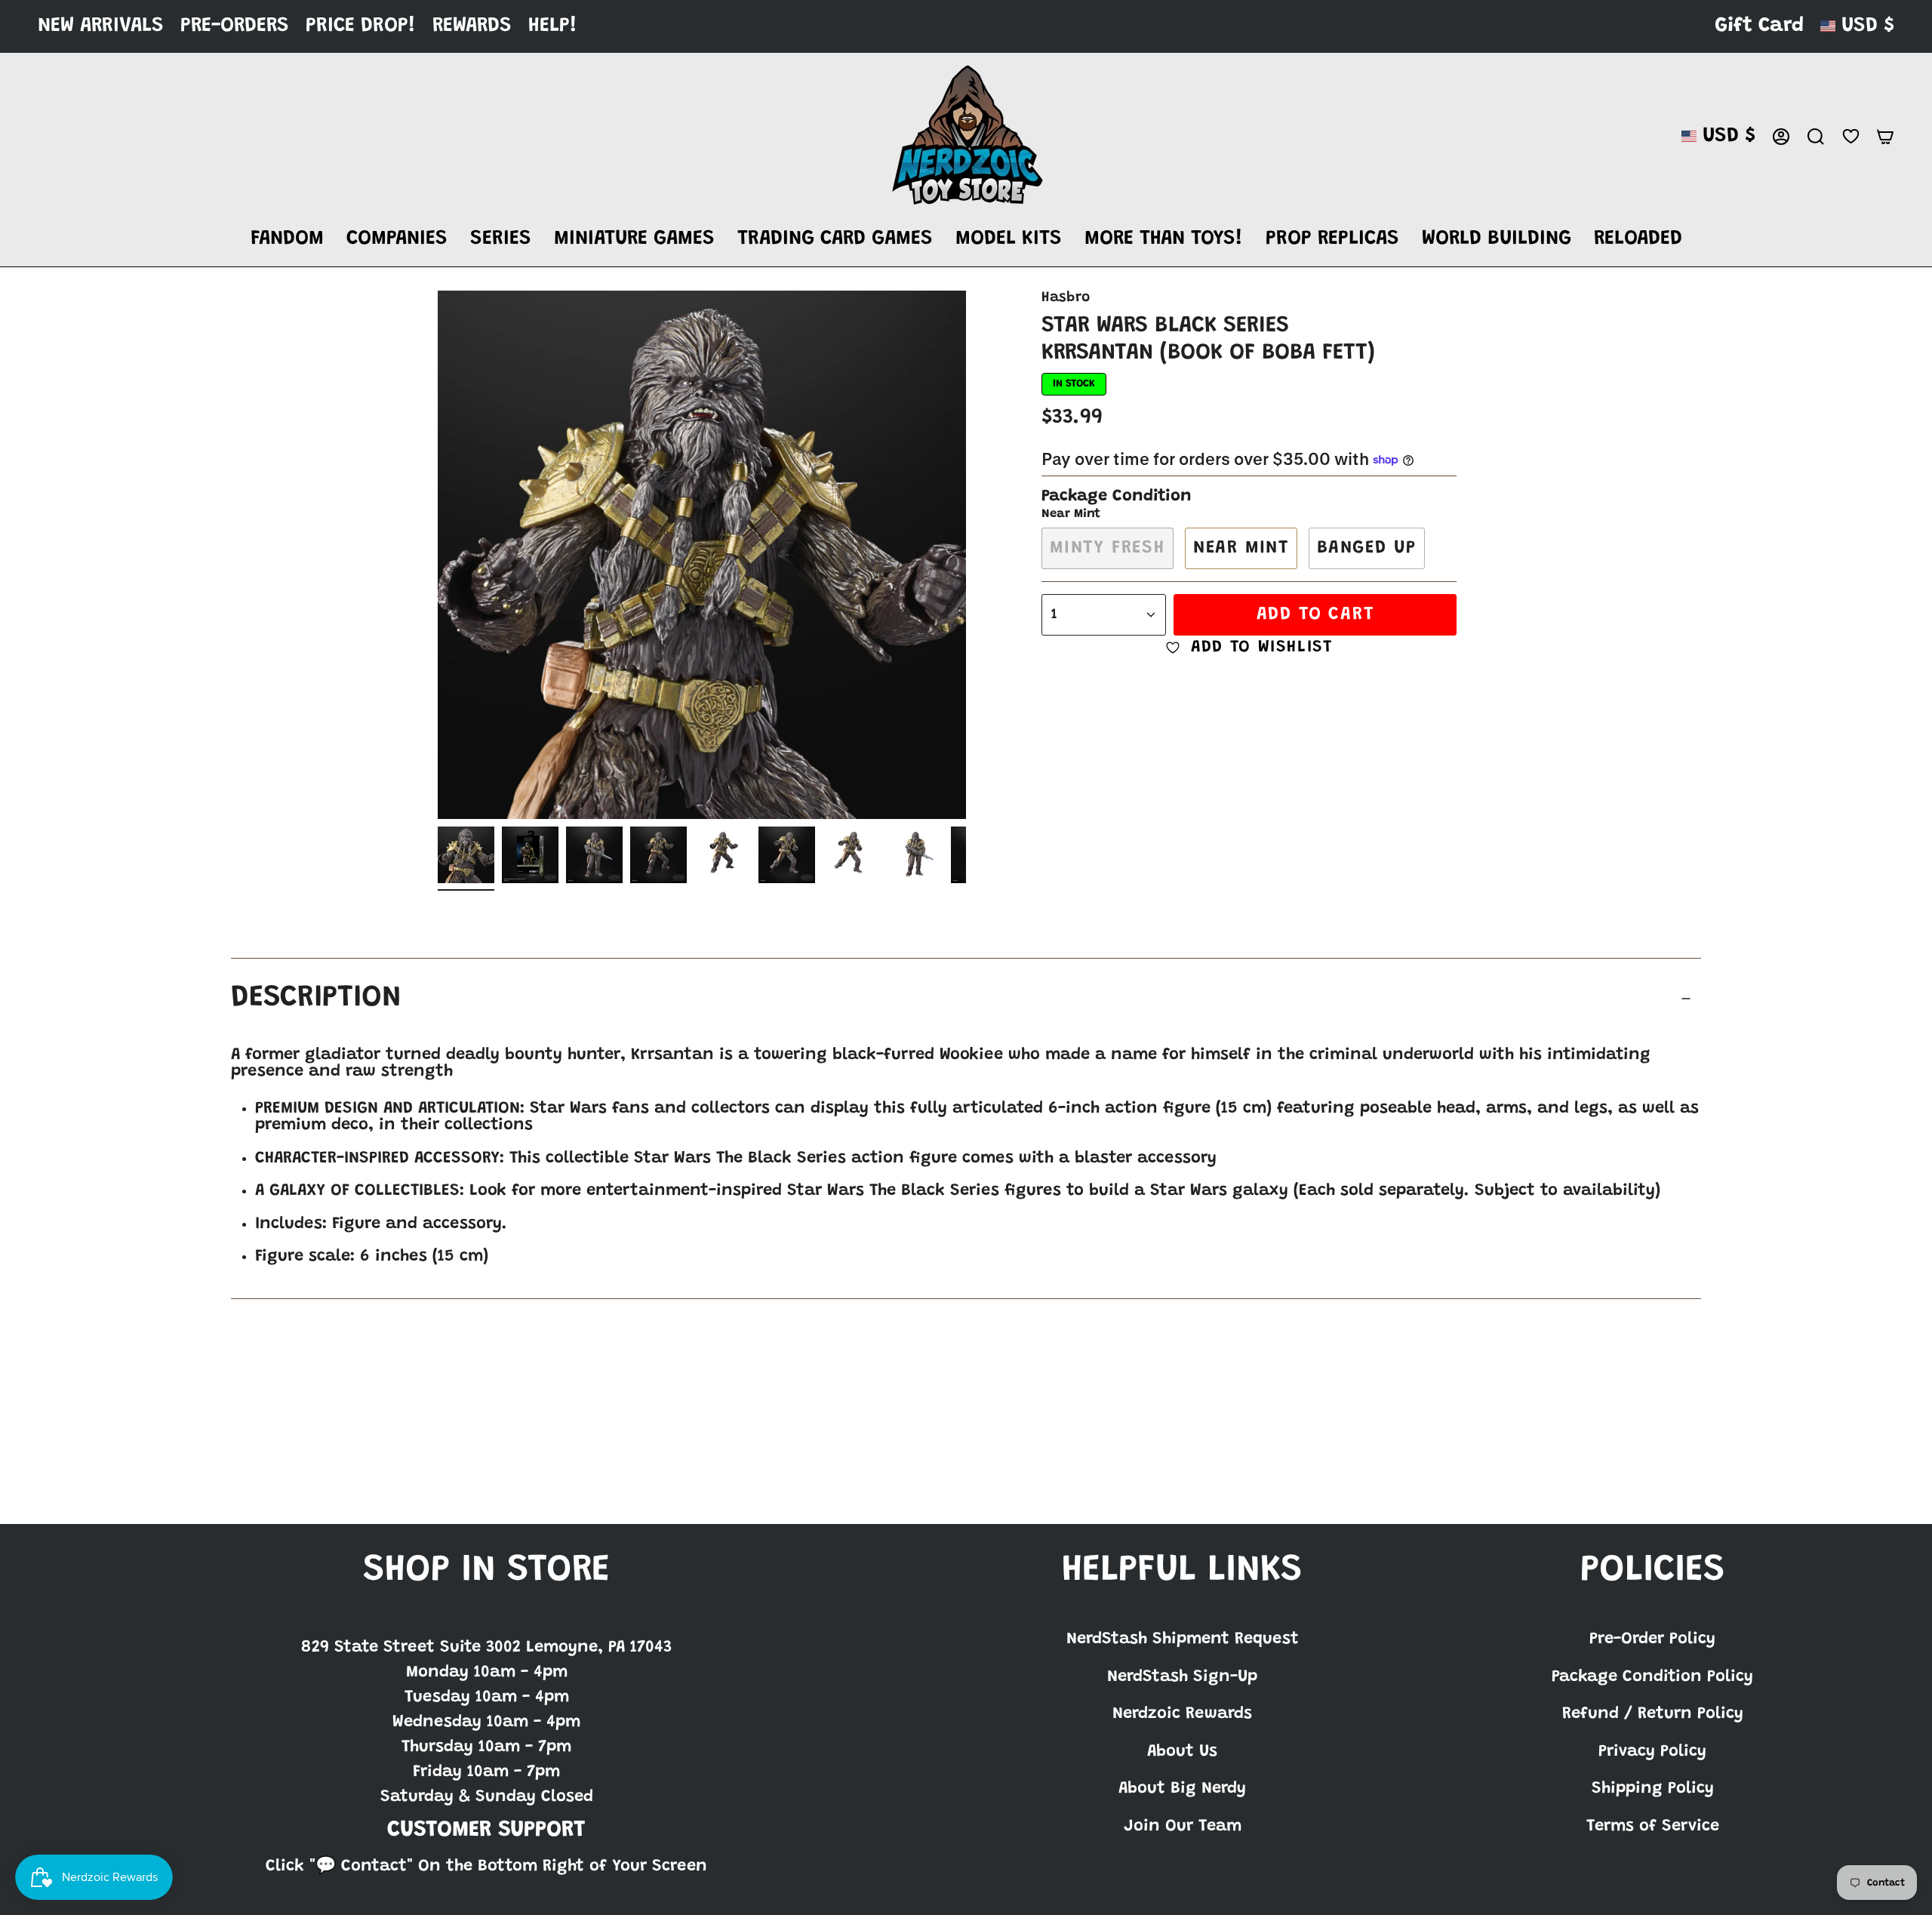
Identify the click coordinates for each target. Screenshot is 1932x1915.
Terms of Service (1653, 1827)
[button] (287, 240)
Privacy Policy (1652, 1752)
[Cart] (1885, 137)
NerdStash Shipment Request (1183, 1639)
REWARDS (472, 26)
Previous (438, 555)
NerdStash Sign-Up (1182, 1677)
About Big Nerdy (1182, 1789)
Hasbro (1066, 298)
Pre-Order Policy (1652, 1639)
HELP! (553, 26)
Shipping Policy (1653, 1789)
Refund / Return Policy (1653, 1714)
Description (316, 999)
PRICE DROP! (361, 26)
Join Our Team (1183, 1827)
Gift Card (1759, 26)
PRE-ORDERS (235, 26)
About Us (1182, 1752)
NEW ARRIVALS (101, 26)
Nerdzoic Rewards (1182, 1714)
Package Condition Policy (1652, 1677)
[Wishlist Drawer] (1850, 136)
